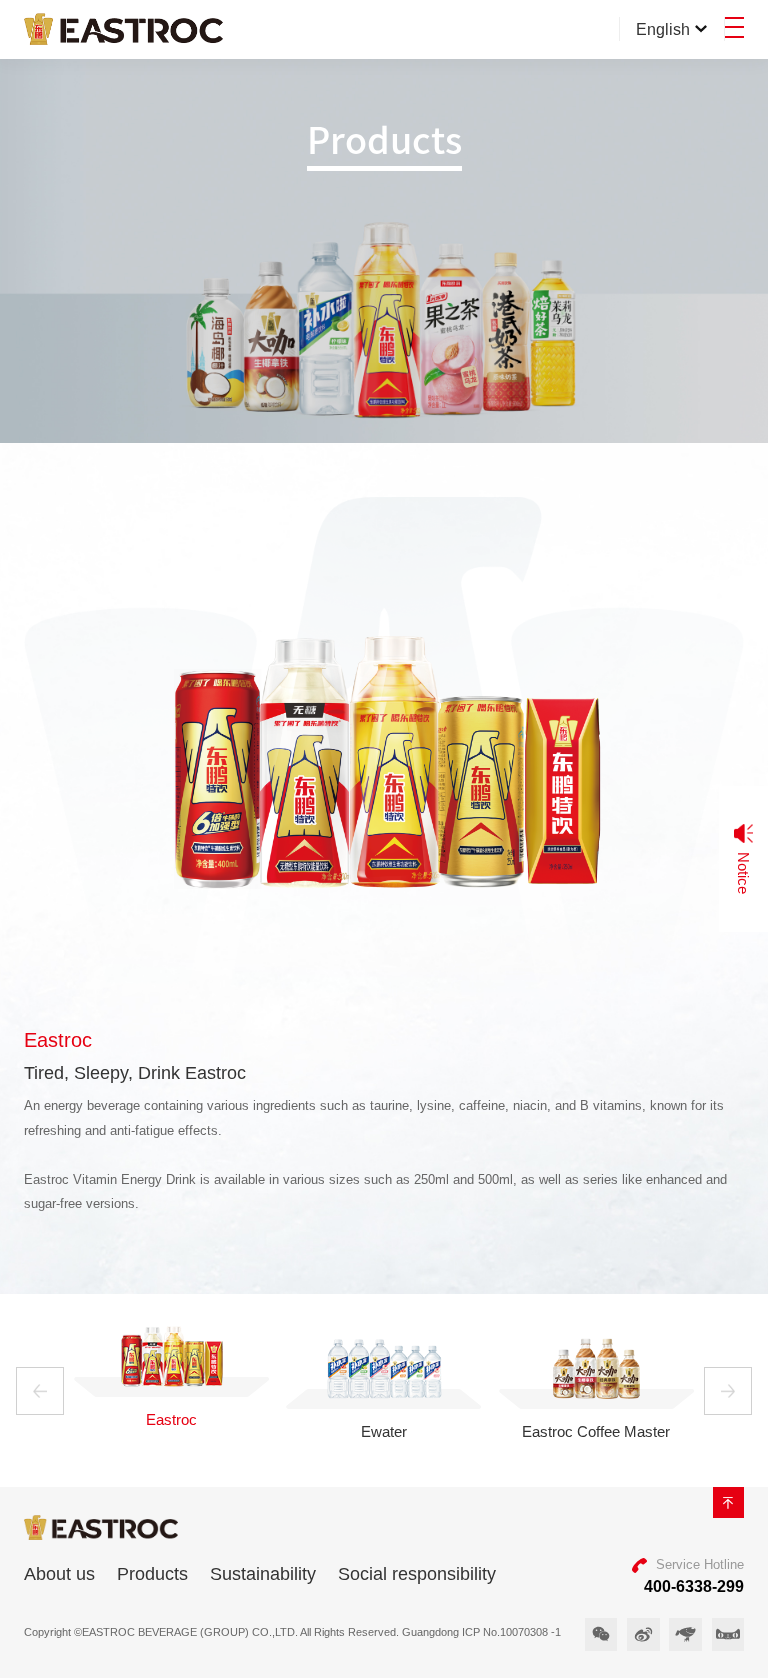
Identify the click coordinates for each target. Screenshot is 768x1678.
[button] (40, 1391)
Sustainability (263, 1574)
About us (59, 1574)
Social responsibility (417, 1574)
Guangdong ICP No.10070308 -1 (481, 1632)
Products (152, 1574)
